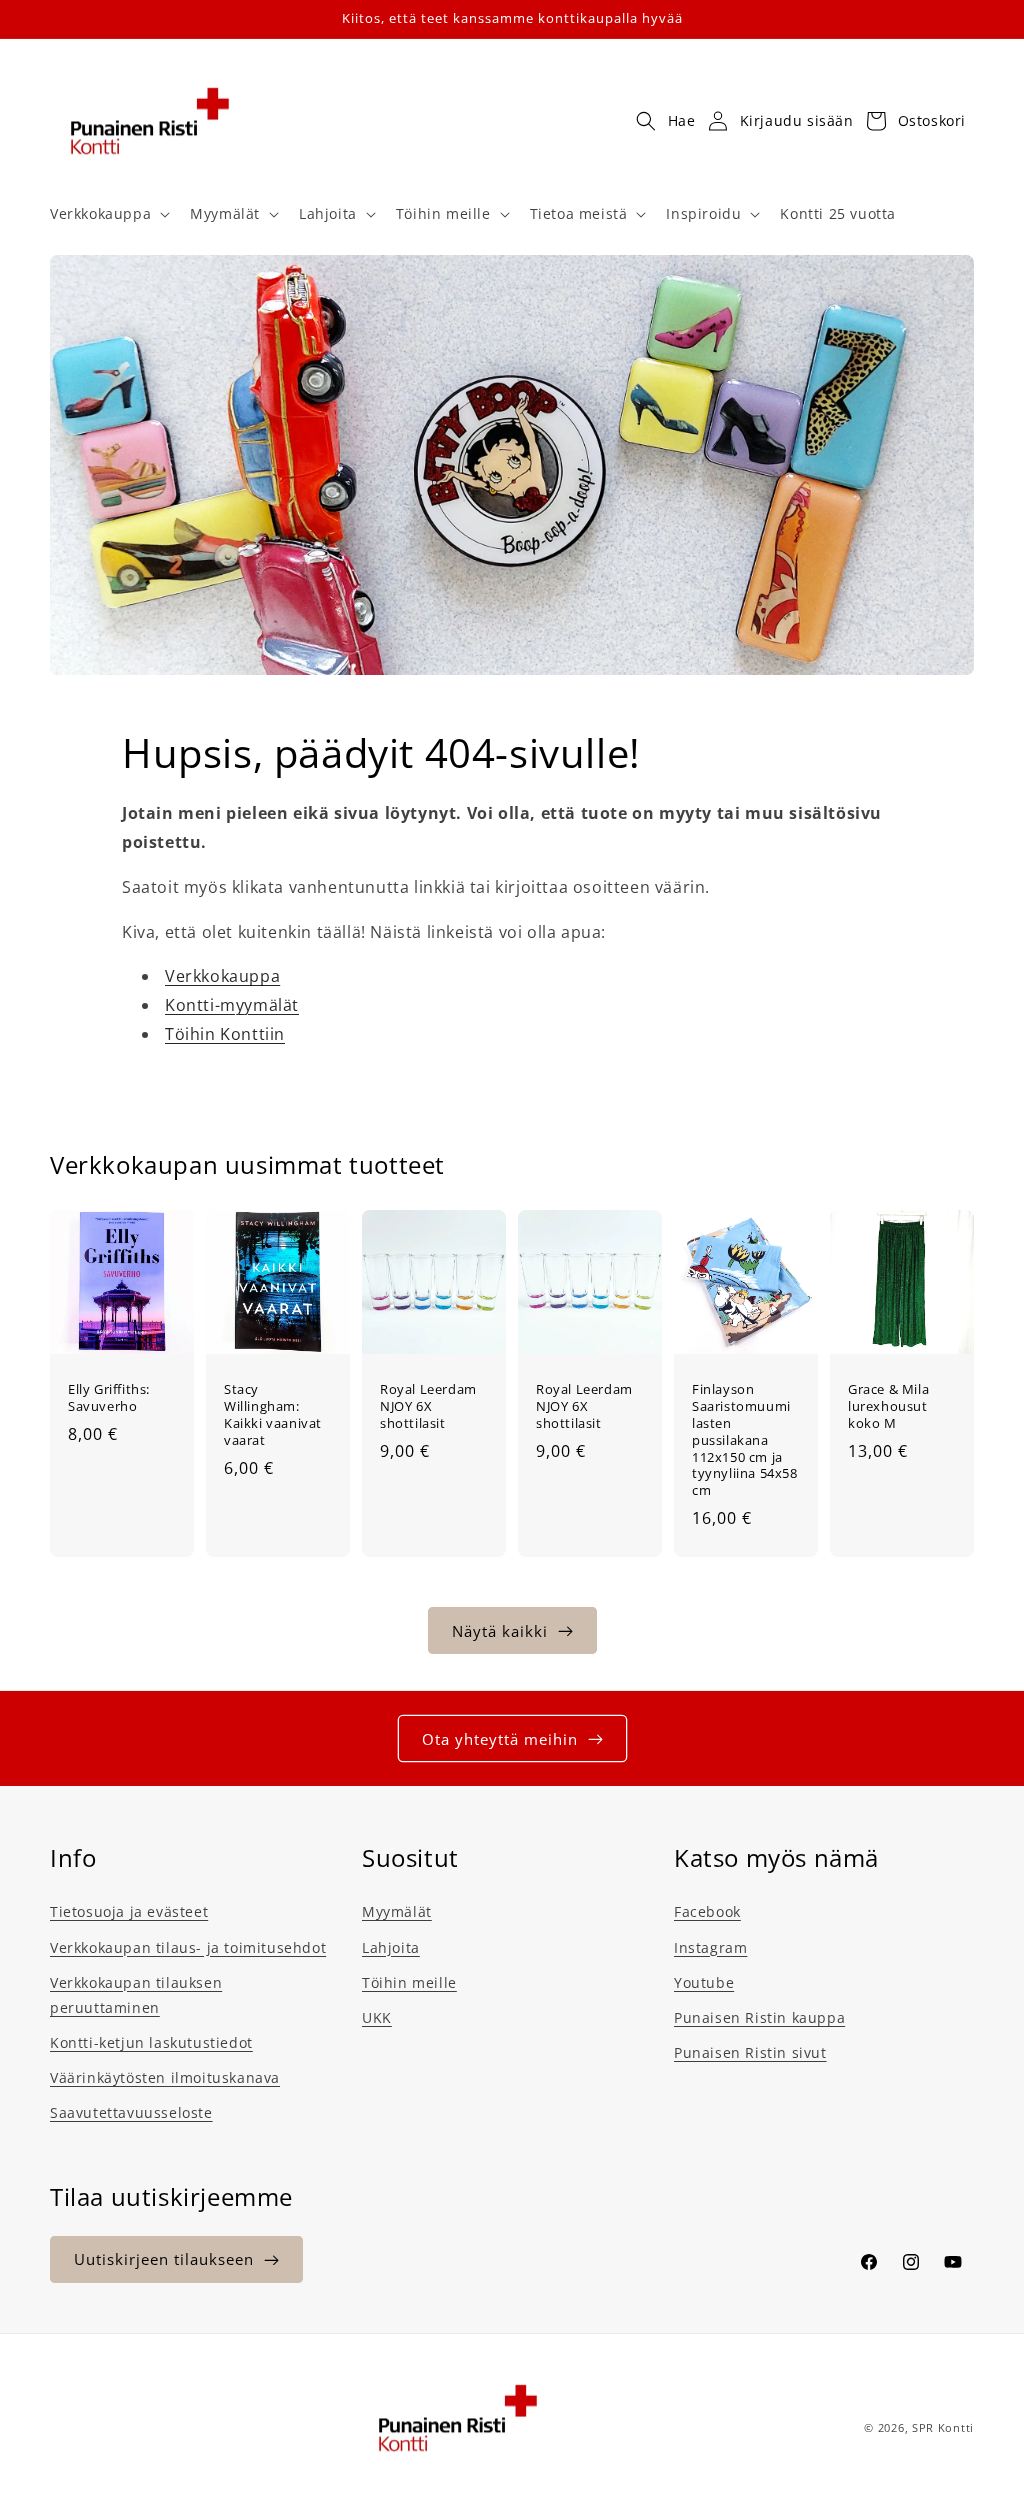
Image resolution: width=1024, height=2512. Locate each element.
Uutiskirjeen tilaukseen (164, 2259)
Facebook (707, 1911)
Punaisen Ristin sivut (750, 2052)
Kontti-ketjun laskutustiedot (151, 2042)
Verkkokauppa (222, 976)
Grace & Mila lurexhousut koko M (888, 1406)
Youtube (704, 1982)
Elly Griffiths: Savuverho (109, 1398)
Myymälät (397, 1911)
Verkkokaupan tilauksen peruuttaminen (136, 1995)
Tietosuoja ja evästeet (129, 1911)
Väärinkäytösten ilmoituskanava (165, 2077)
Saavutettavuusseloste (131, 2112)
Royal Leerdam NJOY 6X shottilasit (428, 1406)
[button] (108, 214)
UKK (377, 2017)
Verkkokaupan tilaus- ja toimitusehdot (188, 1947)
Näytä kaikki (500, 1631)
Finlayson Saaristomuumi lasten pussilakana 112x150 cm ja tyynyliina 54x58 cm (745, 1440)
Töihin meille (409, 1982)
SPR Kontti (943, 2427)
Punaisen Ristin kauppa (759, 2017)
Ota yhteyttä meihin (500, 1739)
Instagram (710, 1947)
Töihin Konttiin (225, 1034)
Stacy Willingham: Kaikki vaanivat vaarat (273, 1415)
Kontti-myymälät (232, 1005)
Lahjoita (391, 1947)
